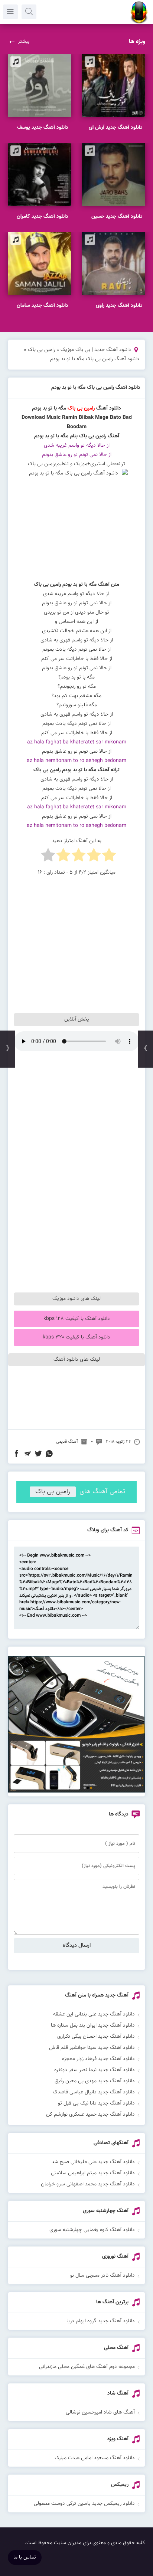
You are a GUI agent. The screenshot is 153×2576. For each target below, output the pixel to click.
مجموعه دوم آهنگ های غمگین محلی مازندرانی (87, 2367)
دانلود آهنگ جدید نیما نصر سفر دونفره (95, 2070)
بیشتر (24, 42)
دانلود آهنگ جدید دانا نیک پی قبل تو (96, 2103)
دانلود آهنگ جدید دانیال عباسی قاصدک (94, 2092)
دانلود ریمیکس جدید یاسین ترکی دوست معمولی (84, 2504)
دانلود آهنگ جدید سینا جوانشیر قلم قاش (92, 2048)
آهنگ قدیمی (67, 1442)
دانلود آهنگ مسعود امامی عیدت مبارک (95, 2458)
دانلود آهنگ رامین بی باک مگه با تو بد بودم (96, 388)
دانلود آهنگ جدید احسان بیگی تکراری (96, 2037)
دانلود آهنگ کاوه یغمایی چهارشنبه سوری (92, 2230)
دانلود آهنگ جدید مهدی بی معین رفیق (95, 2081)
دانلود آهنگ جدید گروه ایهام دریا (101, 2321)
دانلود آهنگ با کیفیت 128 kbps (77, 1319)
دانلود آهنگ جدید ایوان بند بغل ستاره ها (93, 2025)
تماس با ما (25, 2557)
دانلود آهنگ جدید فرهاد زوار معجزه (98, 2059)
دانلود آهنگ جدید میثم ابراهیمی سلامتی (93, 2173)
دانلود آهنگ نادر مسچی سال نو (102, 2276)
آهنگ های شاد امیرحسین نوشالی (100, 2412)
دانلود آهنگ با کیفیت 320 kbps (76, 1337)
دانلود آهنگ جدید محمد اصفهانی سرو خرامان (88, 2184)
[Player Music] (76, 1791)
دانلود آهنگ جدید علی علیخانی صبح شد (93, 2162)
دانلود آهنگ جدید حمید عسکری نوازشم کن (90, 2115)
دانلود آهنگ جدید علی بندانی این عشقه (94, 2014)
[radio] (109, 857)
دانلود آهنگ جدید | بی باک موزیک (96, 350)
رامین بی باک (41, 350)
